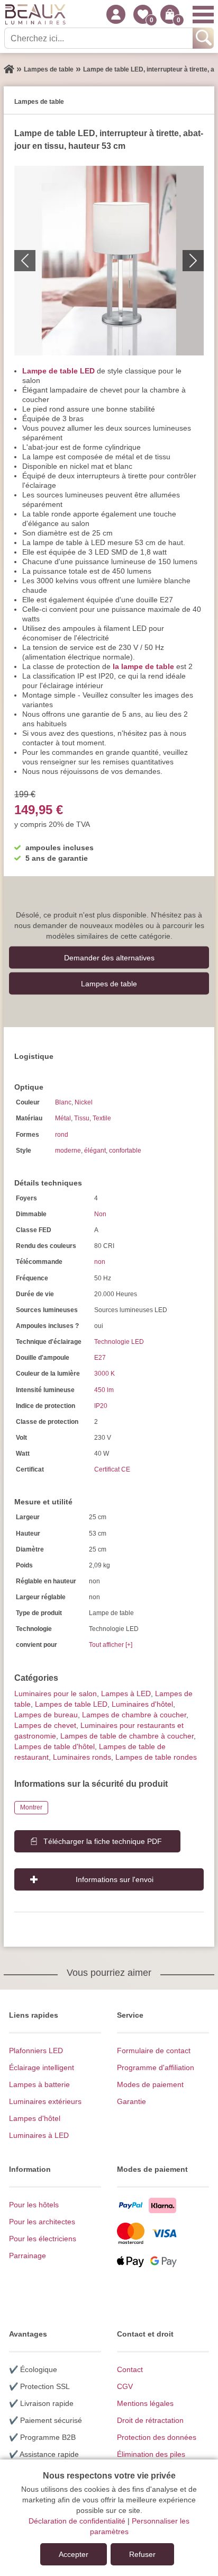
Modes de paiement (150, 2084)
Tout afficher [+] (111, 1645)
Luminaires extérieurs (45, 2101)
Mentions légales (145, 2403)
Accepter (74, 2554)
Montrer (31, 1807)
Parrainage (28, 2256)
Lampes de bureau (46, 1715)
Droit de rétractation (150, 2420)
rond (62, 1135)
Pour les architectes (42, 2222)
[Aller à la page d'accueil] (9, 69)
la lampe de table (143, 666)
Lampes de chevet (45, 1725)
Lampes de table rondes (156, 1757)
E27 (100, 1358)
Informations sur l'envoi (115, 1879)
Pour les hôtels (34, 2205)
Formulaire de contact (154, 2051)
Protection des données (157, 2437)
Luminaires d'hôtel (142, 1704)
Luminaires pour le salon (56, 1693)
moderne (68, 1151)
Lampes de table (109, 983)
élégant (95, 1151)
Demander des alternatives (109, 957)
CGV (125, 2386)
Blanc (63, 1102)
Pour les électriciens (43, 2239)
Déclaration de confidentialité (77, 2521)
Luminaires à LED (39, 2135)
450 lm (104, 1390)
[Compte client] (116, 14)
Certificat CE (112, 1469)
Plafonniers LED (36, 2051)
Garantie (131, 2101)
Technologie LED (119, 1342)
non (100, 1262)
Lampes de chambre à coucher (134, 1715)
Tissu (82, 1118)
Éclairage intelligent (42, 2067)
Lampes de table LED (71, 1704)
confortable (125, 1151)
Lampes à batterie (39, 2084)
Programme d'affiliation (156, 2067)
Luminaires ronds (82, 1757)
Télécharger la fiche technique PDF (103, 1841)
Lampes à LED (126, 1693)
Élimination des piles (151, 2454)
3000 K (105, 1374)
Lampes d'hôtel (35, 2118)
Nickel (84, 1102)
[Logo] (35, 14)
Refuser (142, 2554)
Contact (130, 2369)
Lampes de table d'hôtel (54, 1746)
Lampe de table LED (58, 371)
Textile (102, 1118)
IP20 (101, 1406)
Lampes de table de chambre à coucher (127, 1736)
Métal (63, 1118)
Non (100, 1214)
